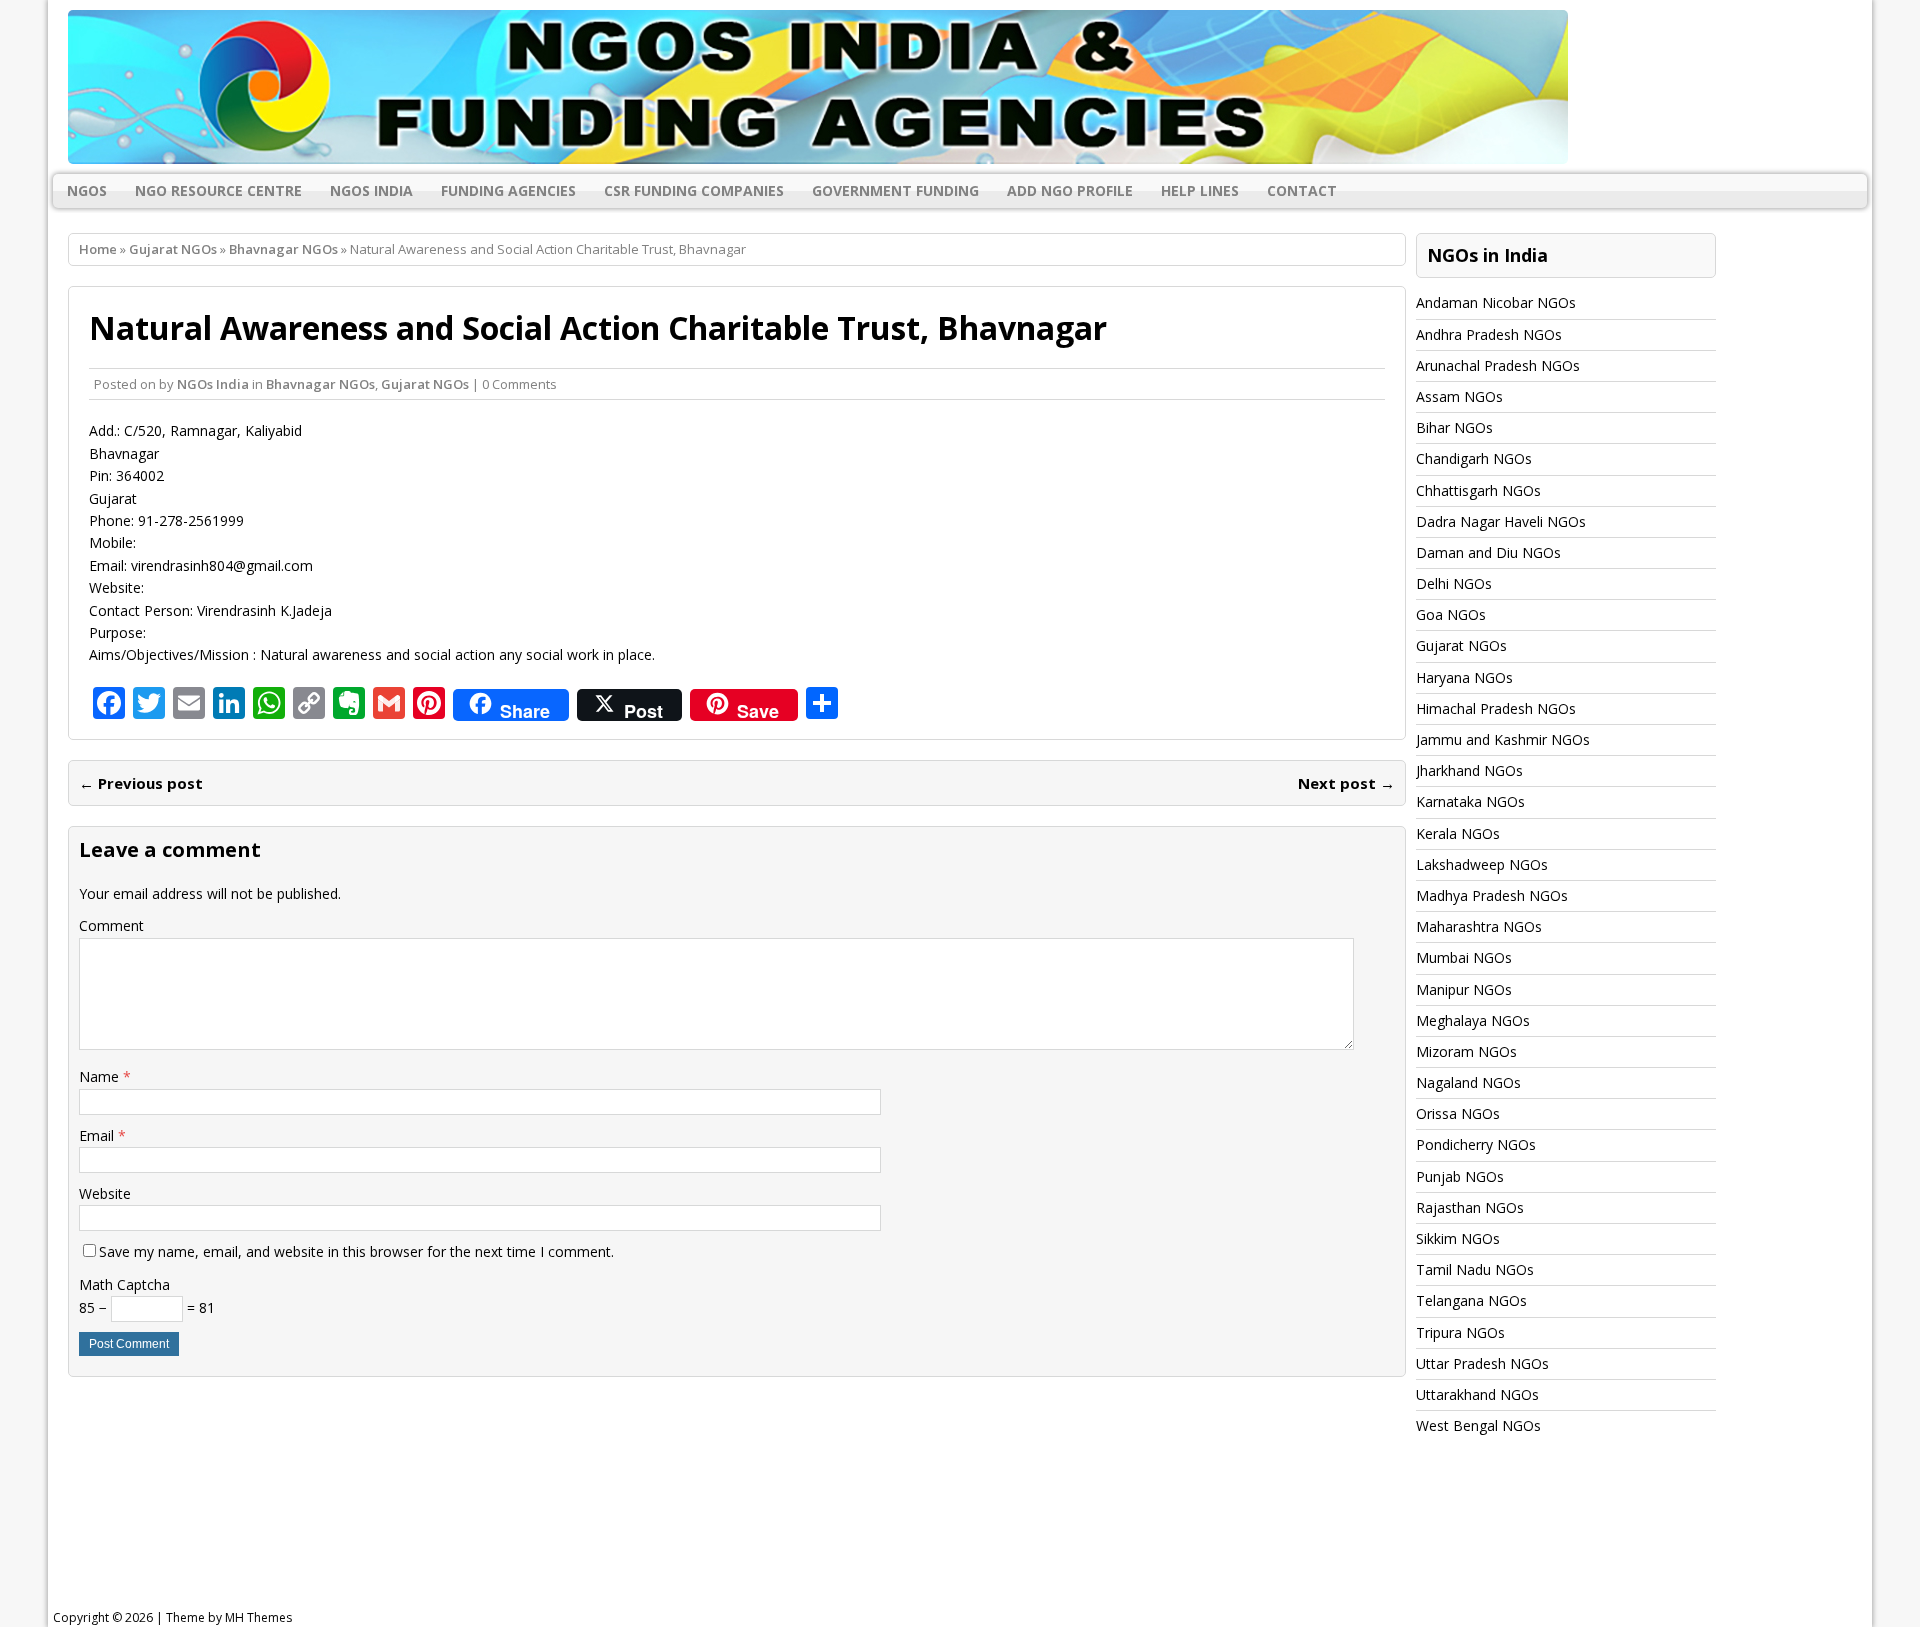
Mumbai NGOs (1464, 957)
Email (98, 1135)
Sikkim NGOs (1458, 1238)
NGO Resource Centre (218, 190)
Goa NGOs (1451, 614)
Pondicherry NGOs (1476, 1144)
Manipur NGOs (1464, 989)
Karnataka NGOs (1470, 801)
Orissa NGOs (1458, 1113)
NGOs (87, 190)
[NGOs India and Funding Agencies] (960, 87)
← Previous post (141, 783)
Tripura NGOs (1460, 1332)
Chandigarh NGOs (1474, 458)
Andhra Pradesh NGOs (1489, 334)
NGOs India (371, 190)
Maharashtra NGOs (1479, 926)
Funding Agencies (508, 190)
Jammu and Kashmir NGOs (1503, 739)
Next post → (1346, 783)
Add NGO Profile (1070, 190)
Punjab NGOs (1460, 1176)
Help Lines (1200, 190)
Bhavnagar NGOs (320, 384)
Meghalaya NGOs (1473, 1020)
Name (101, 1076)
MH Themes (258, 1617)
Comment (111, 925)
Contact (1302, 190)
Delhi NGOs (1454, 583)
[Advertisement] (560, 1541)
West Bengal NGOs (1478, 1425)
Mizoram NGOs (1466, 1051)
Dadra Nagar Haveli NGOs (1501, 521)
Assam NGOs (1459, 396)
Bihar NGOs (1454, 427)
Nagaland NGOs (1468, 1082)
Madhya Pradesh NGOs (1492, 895)
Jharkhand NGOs (1469, 770)
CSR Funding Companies (694, 190)
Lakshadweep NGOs (1482, 864)
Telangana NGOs (1471, 1300)
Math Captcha (124, 1284)
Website (105, 1193)
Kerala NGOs (1458, 833)
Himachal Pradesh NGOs (1496, 708)
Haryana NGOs (1464, 677)
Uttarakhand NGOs (1477, 1394)
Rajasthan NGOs (1470, 1207)
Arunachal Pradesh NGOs (1498, 365)
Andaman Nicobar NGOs (1496, 302)
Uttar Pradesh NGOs (1482, 1363)
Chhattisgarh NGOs (1478, 490)
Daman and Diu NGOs (1488, 552)
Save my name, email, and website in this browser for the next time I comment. (356, 1251)
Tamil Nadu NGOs (1475, 1269)
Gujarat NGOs (173, 249)
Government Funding (895, 190)
